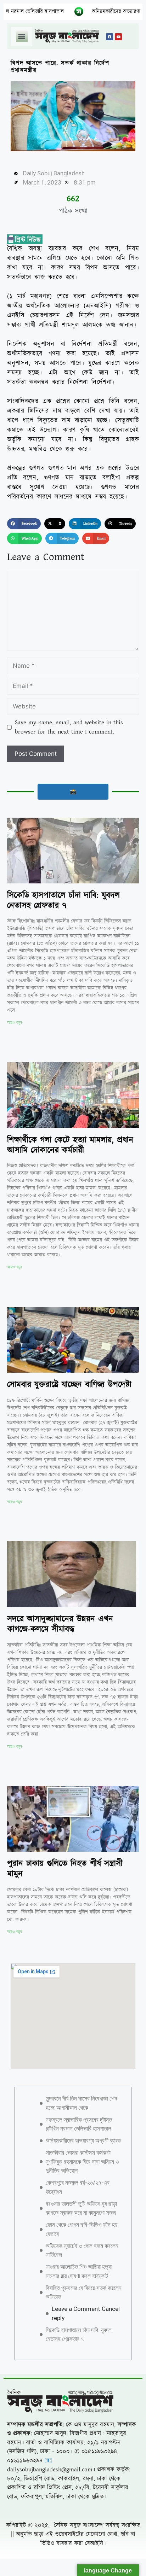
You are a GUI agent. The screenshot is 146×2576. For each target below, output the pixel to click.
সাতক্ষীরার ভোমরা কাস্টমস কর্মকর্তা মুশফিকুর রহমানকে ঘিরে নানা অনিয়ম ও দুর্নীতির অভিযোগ (82, 2424)
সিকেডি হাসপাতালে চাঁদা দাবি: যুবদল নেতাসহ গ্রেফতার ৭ (63, 901)
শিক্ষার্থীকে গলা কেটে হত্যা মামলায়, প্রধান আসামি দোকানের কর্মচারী (70, 1145)
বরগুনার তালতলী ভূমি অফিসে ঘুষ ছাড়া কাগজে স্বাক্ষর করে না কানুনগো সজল (81, 2471)
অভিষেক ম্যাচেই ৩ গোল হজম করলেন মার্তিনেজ (82, 2513)
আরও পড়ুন (14, 1022)
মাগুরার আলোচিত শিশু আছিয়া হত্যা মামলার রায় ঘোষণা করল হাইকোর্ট (79, 2534)
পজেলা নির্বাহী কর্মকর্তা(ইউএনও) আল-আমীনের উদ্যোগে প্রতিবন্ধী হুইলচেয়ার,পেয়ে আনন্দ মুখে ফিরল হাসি (73, 2059)
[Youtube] (118, 37)
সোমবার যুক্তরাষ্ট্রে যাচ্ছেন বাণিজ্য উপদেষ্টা (69, 1385)
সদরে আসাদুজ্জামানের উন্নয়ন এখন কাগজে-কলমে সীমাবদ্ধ (60, 1624)
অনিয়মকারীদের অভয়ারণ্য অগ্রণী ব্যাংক (77, 11)
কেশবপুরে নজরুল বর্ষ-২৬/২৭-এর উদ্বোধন (78, 2449)
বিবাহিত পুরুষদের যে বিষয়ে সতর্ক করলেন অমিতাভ (84, 2555)
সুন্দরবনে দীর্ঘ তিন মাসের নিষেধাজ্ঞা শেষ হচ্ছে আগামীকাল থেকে (82, 2365)
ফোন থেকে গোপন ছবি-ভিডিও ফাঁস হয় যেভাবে (82, 2492)
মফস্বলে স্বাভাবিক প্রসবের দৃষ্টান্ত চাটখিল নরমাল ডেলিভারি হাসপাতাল (79, 2387)
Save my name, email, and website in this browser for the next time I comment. (69, 727)
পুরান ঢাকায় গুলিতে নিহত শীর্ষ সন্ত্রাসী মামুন (65, 1869)
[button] (22, 36)
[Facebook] (109, 37)
